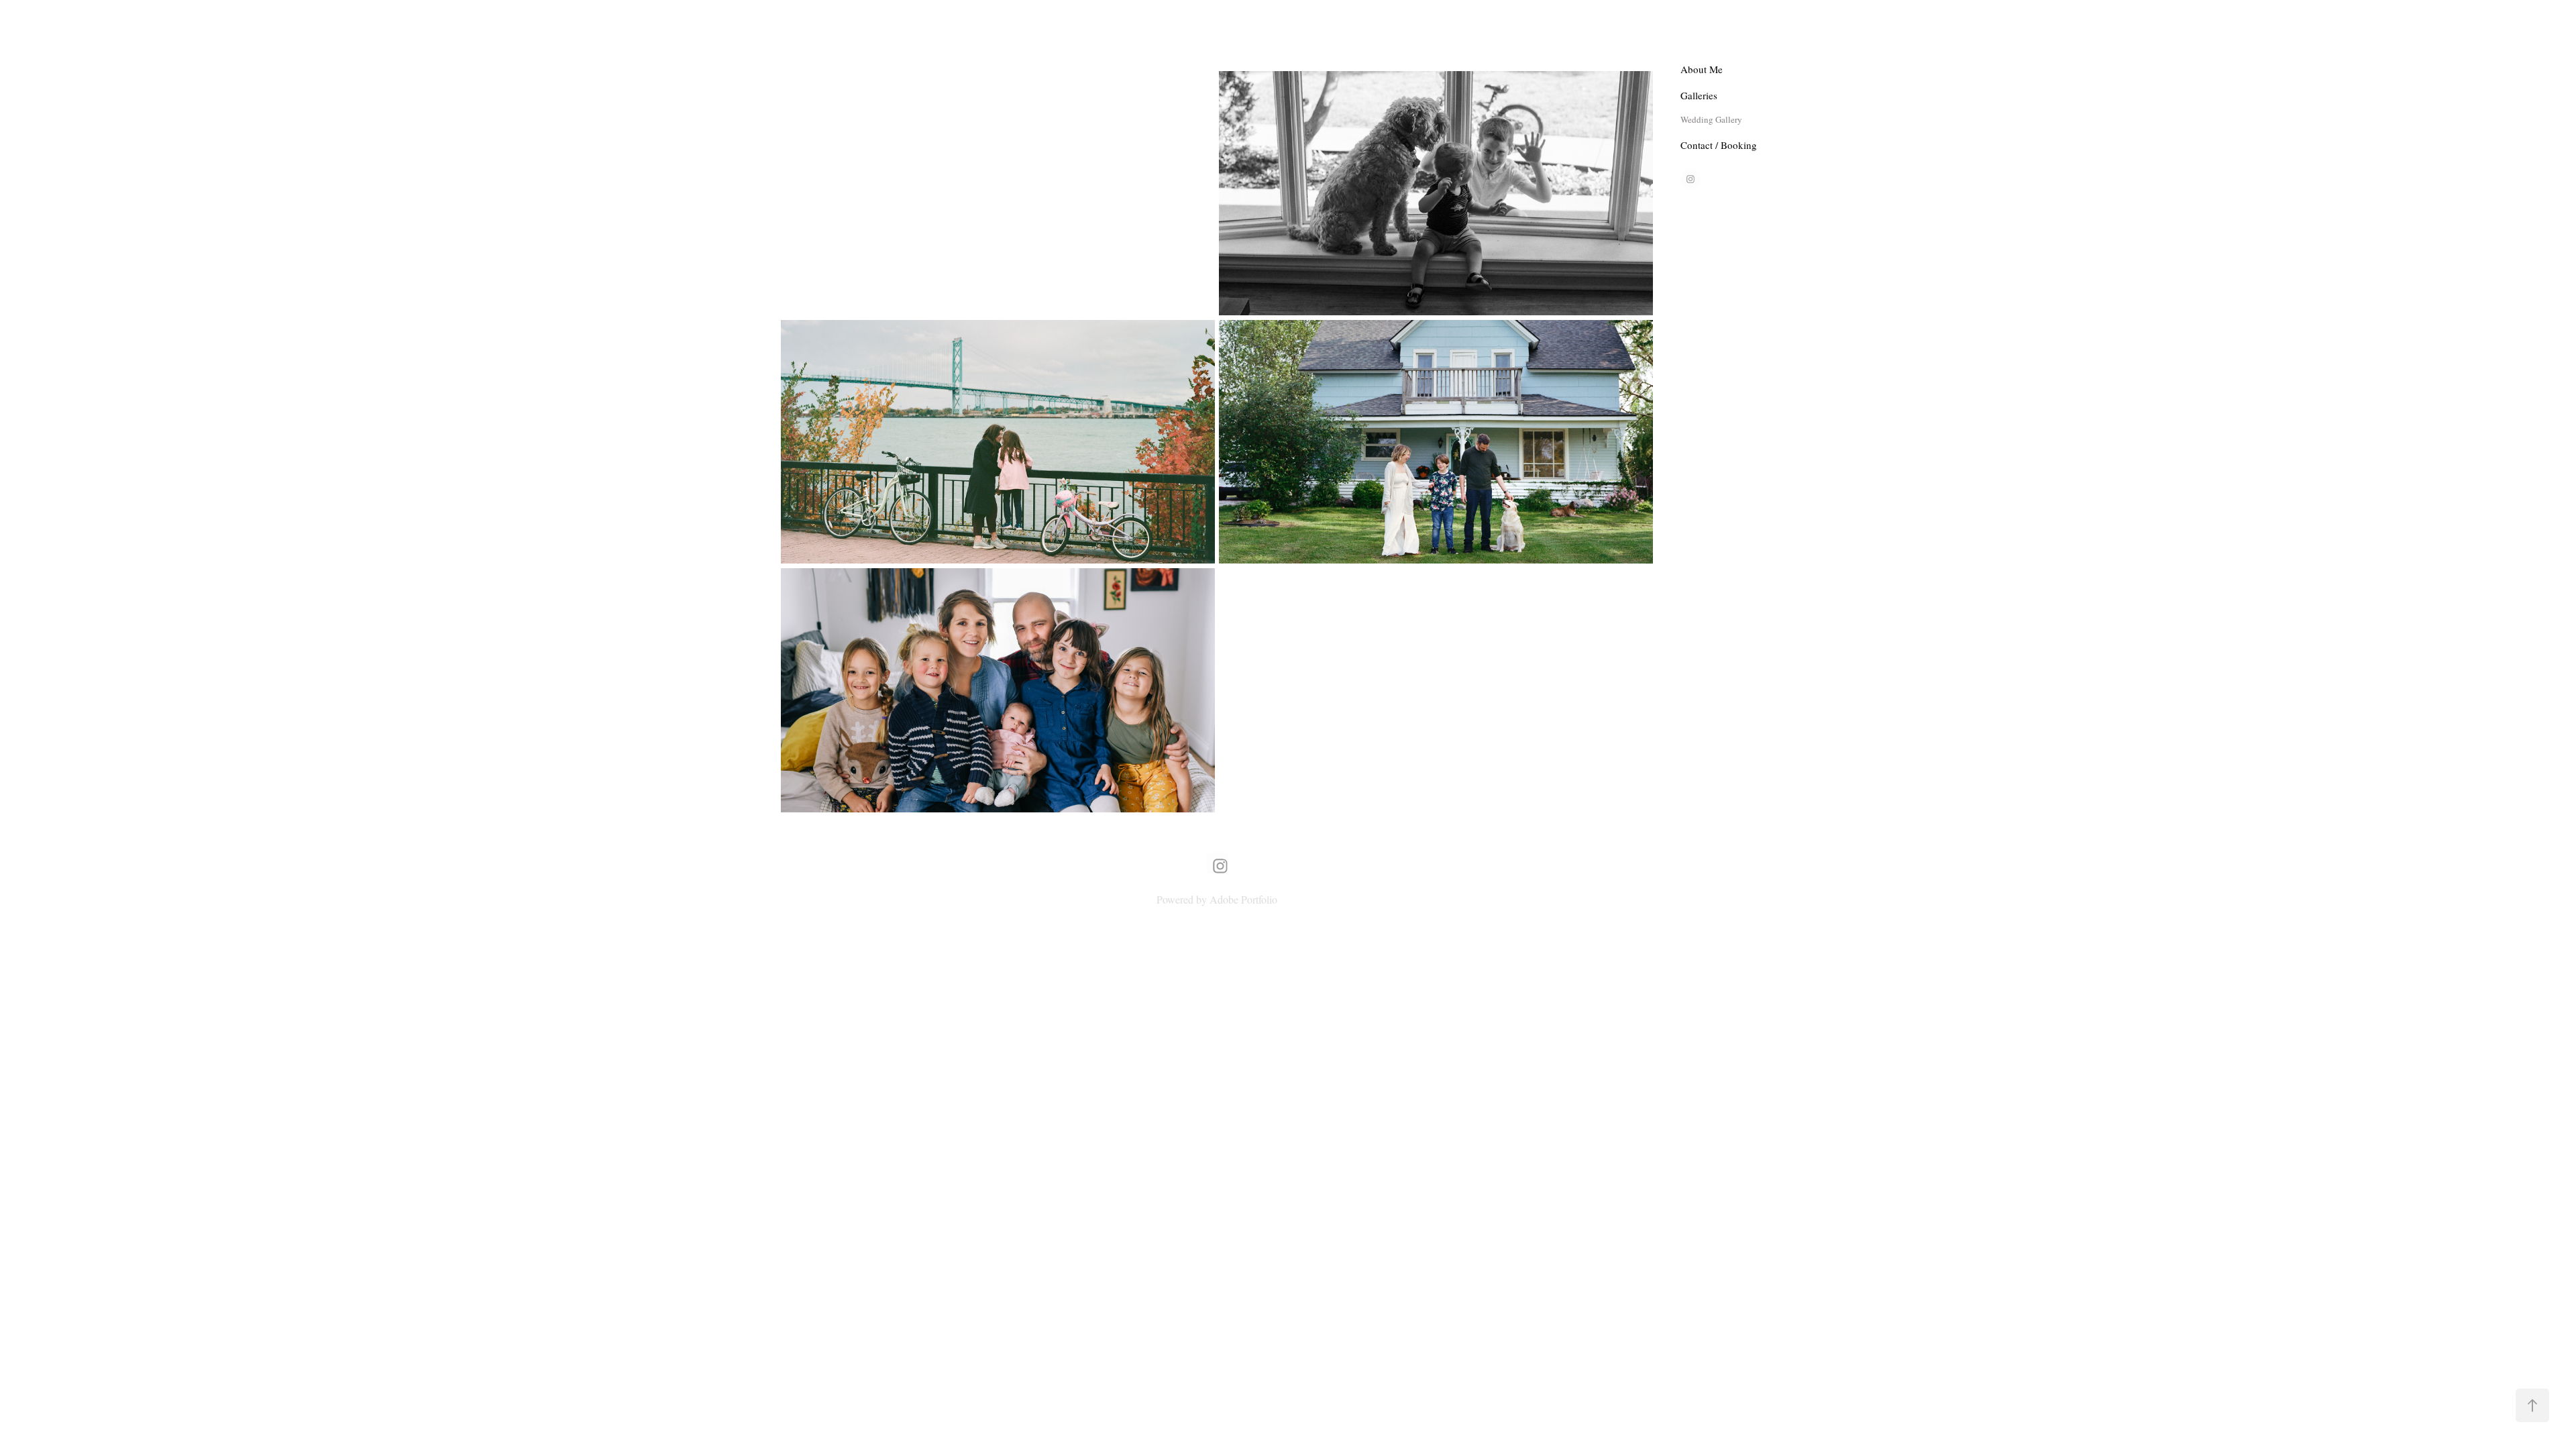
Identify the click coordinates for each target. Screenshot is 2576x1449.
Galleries (1699, 95)
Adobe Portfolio (1243, 899)
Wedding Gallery (1711, 119)
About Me (1702, 69)
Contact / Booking (1719, 145)
